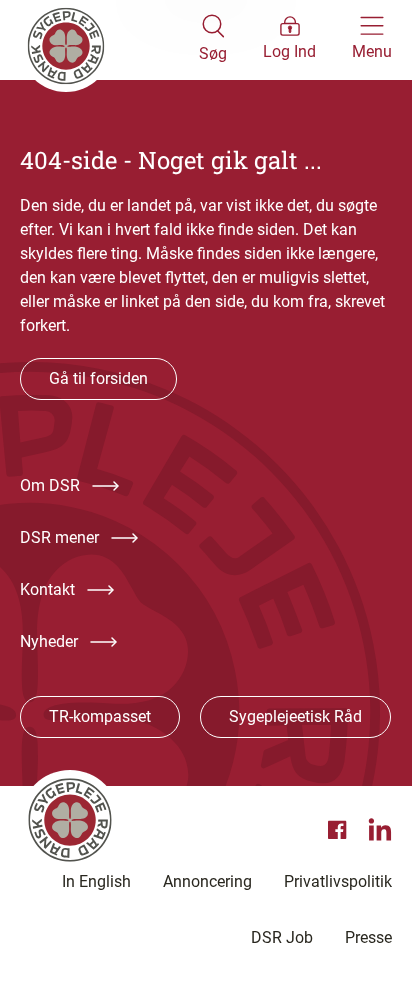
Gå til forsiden (98, 378)
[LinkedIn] (380, 830)
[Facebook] (340, 830)
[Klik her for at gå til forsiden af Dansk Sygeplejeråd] (109, 40)
